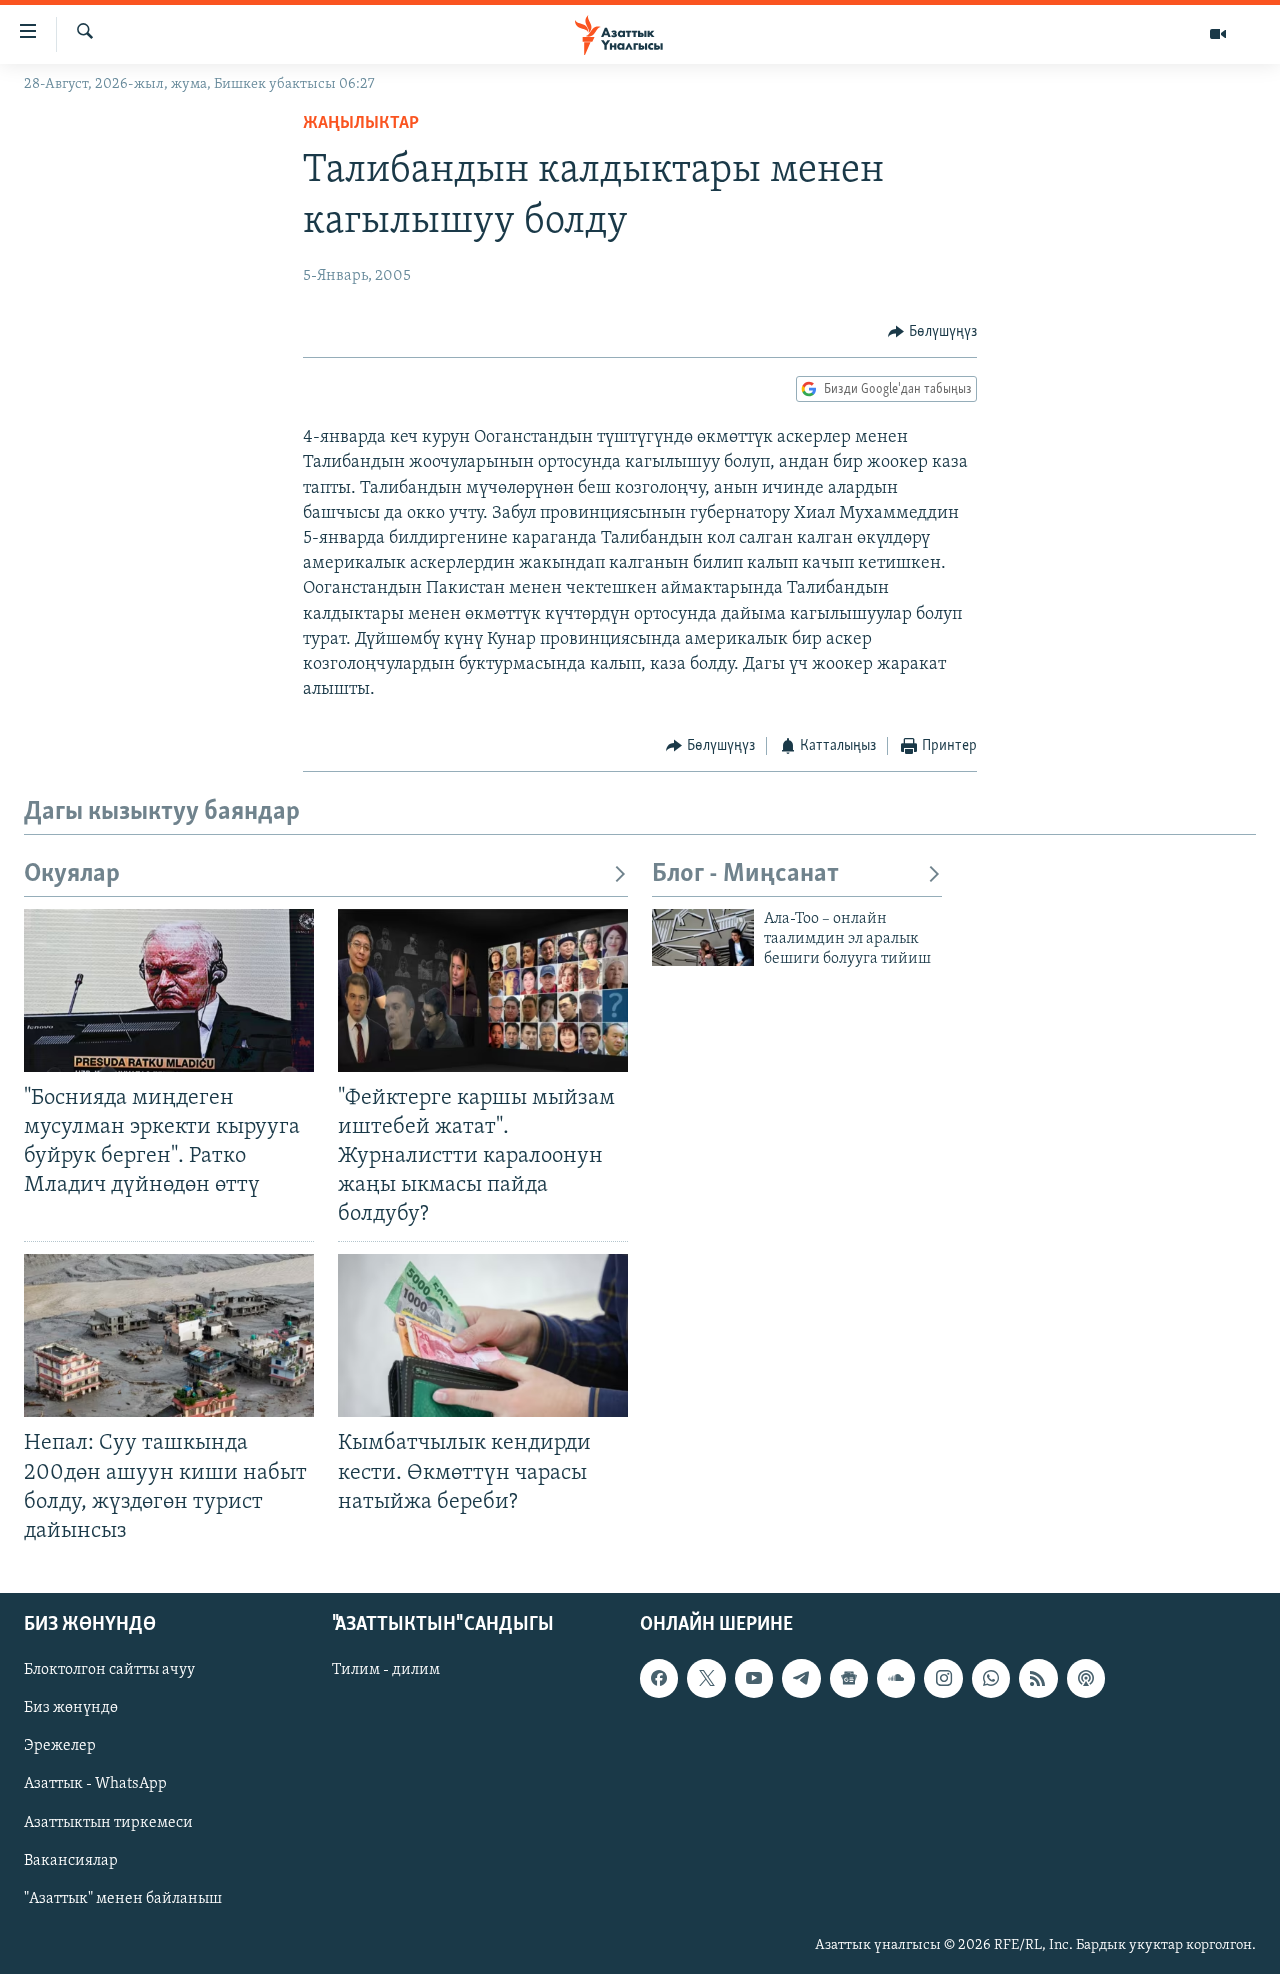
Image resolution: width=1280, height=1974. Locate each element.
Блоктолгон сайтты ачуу (109, 1670)
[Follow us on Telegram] (801, 1678)
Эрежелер (60, 1746)
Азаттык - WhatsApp (95, 1784)
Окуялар (72, 874)
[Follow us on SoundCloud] (896, 1678)
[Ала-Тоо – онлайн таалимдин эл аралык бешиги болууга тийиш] (703, 937)
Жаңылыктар (361, 124)
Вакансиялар (71, 1861)
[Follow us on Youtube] (754, 1678)
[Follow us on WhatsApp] (991, 1678)
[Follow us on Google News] (849, 1678)
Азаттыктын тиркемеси (108, 1823)
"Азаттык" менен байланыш (123, 1899)
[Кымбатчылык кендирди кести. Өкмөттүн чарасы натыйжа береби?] (483, 1335)
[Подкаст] (1086, 1678)
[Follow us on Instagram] (943, 1678)
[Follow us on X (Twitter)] (706, 1678)
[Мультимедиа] (1218, 34)
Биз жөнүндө (71, 1708)
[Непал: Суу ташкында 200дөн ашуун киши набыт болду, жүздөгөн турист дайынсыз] (169, 1335)
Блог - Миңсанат (745, 874)
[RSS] (1038, 1678)
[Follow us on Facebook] (659, 1678)
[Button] (932, 332)
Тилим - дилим (386, 1670)
